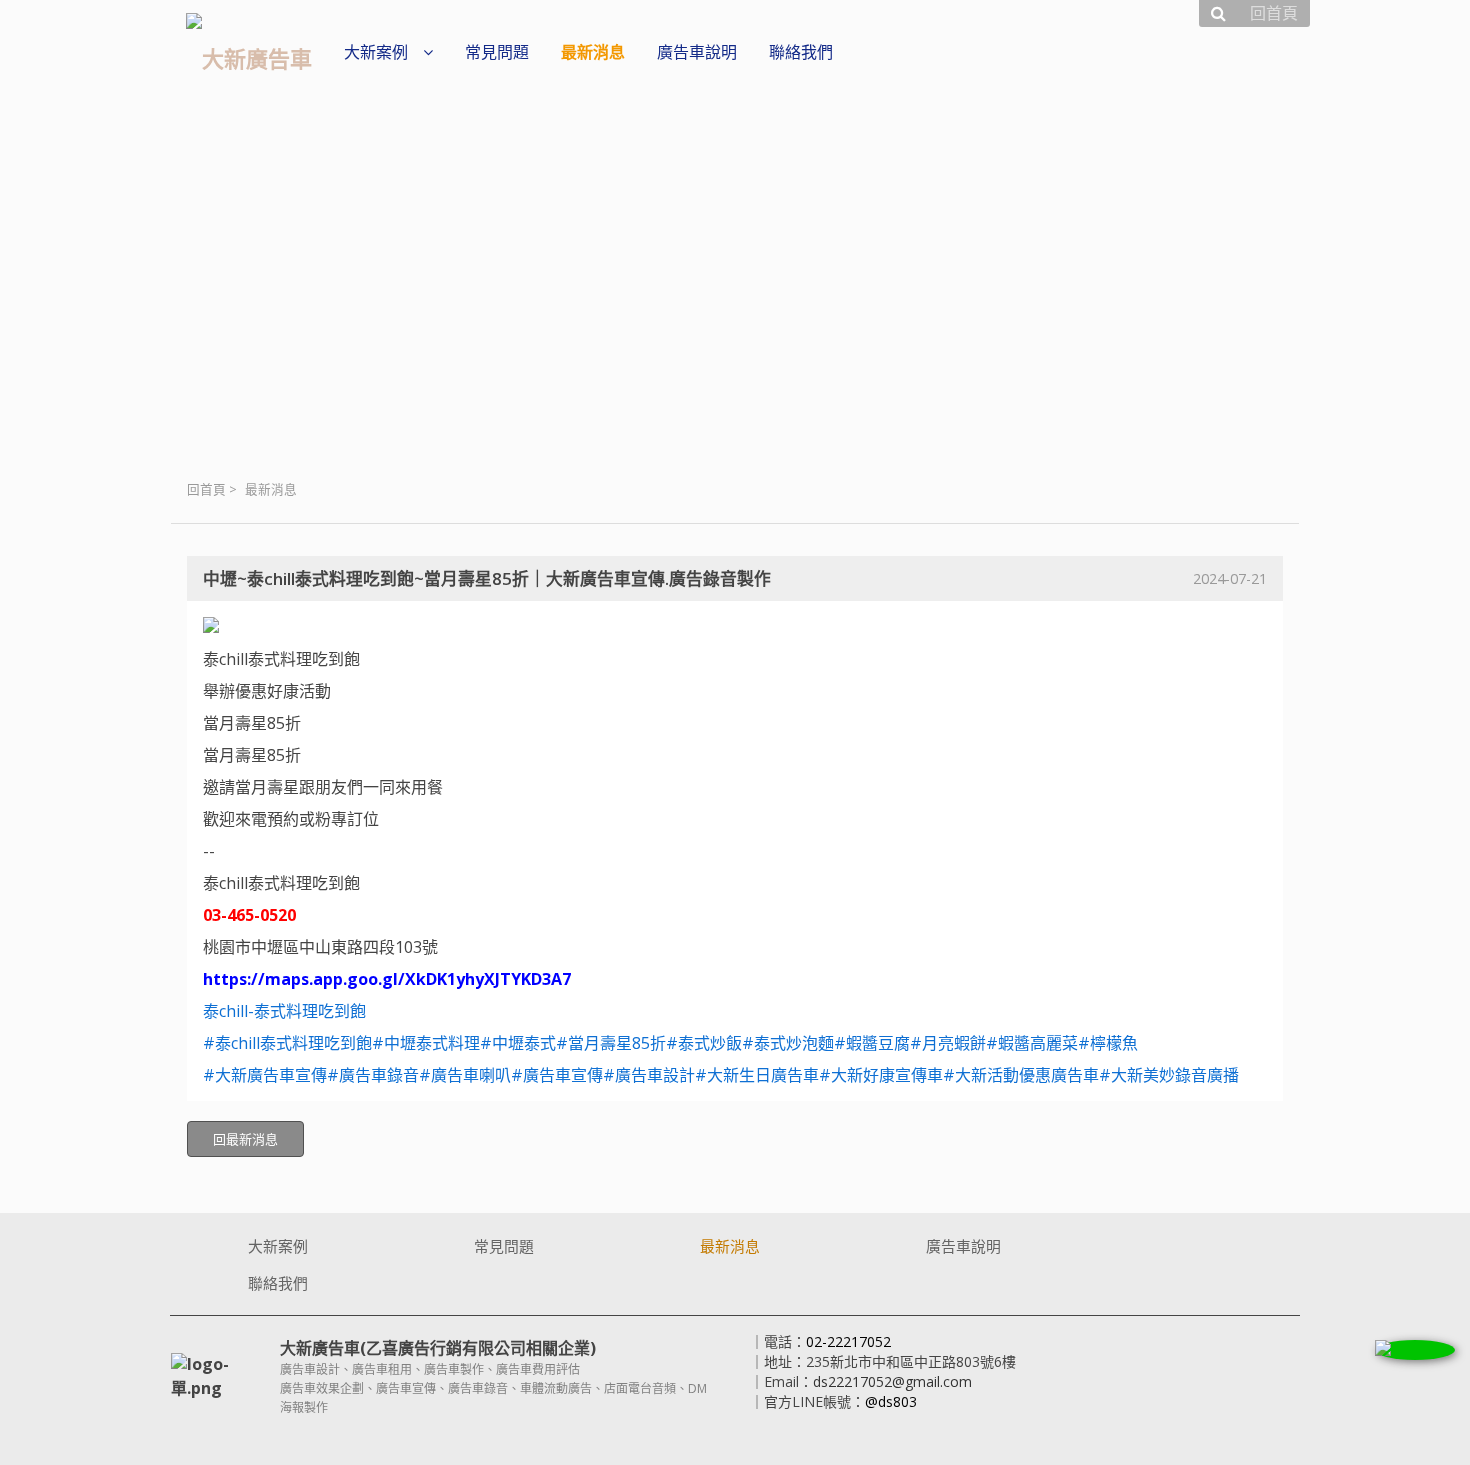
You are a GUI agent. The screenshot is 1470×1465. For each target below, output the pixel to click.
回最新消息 (245, 1139)
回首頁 (206, 489)
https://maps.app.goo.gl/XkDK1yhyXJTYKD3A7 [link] (387, 979)
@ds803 (891, 1401)
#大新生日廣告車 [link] (757, 1075)
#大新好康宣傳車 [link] (881, 1075)
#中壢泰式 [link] (518, 1043)
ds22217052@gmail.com (892, 1381)
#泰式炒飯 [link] (704, 1043)
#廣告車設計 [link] (649, 1075)
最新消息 (271, 489)
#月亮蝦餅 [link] (948, 1043)
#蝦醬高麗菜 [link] (1032, 1043)
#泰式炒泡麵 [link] (788, 1043)
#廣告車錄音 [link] (373, 1075)
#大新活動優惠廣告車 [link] (1021, 1075)
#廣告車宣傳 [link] (557, 1075)
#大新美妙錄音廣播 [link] (1169, 1075)
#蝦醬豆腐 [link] (872, 1043)
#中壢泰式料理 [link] (426, 1043)
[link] (284, 1011)
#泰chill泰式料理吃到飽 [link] (287, 1043)
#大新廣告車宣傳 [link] (265, 1075)
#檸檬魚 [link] (1108, 1043)
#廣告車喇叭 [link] (465, 1075)
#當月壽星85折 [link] (611, 1043)
